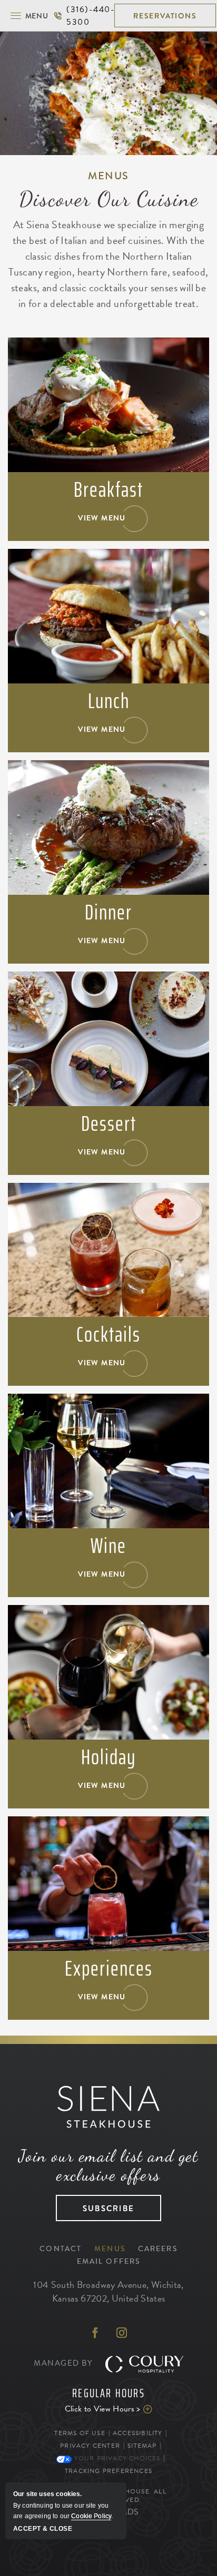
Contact (61, 2249)
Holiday (108, 1757)
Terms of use (80, 2433)
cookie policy (91, 2516)
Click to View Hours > (91, 2409)
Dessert (109, 1124)
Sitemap (142, 2446)
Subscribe (95, 2205)
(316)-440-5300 (84, 16)
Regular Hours (108, 2394)
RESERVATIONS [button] (165, 16)
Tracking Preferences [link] (108, 2471)
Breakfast (108, 490)
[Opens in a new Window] (95, 2334)
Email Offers (108, 2261)
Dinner (108, 913)
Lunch (109, 701)
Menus (108, 176)
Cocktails (108, 1335)
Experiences (109, 1969)
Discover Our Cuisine (109, 199)
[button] (29, 16)
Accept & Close (43, 2529)
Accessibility (138, 2433)
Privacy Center (90, 2446)
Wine (108, 1546)
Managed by (64, 2363)
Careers (158, 2249)
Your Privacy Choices (116, 2458)
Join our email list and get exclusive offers (108, 2165)
